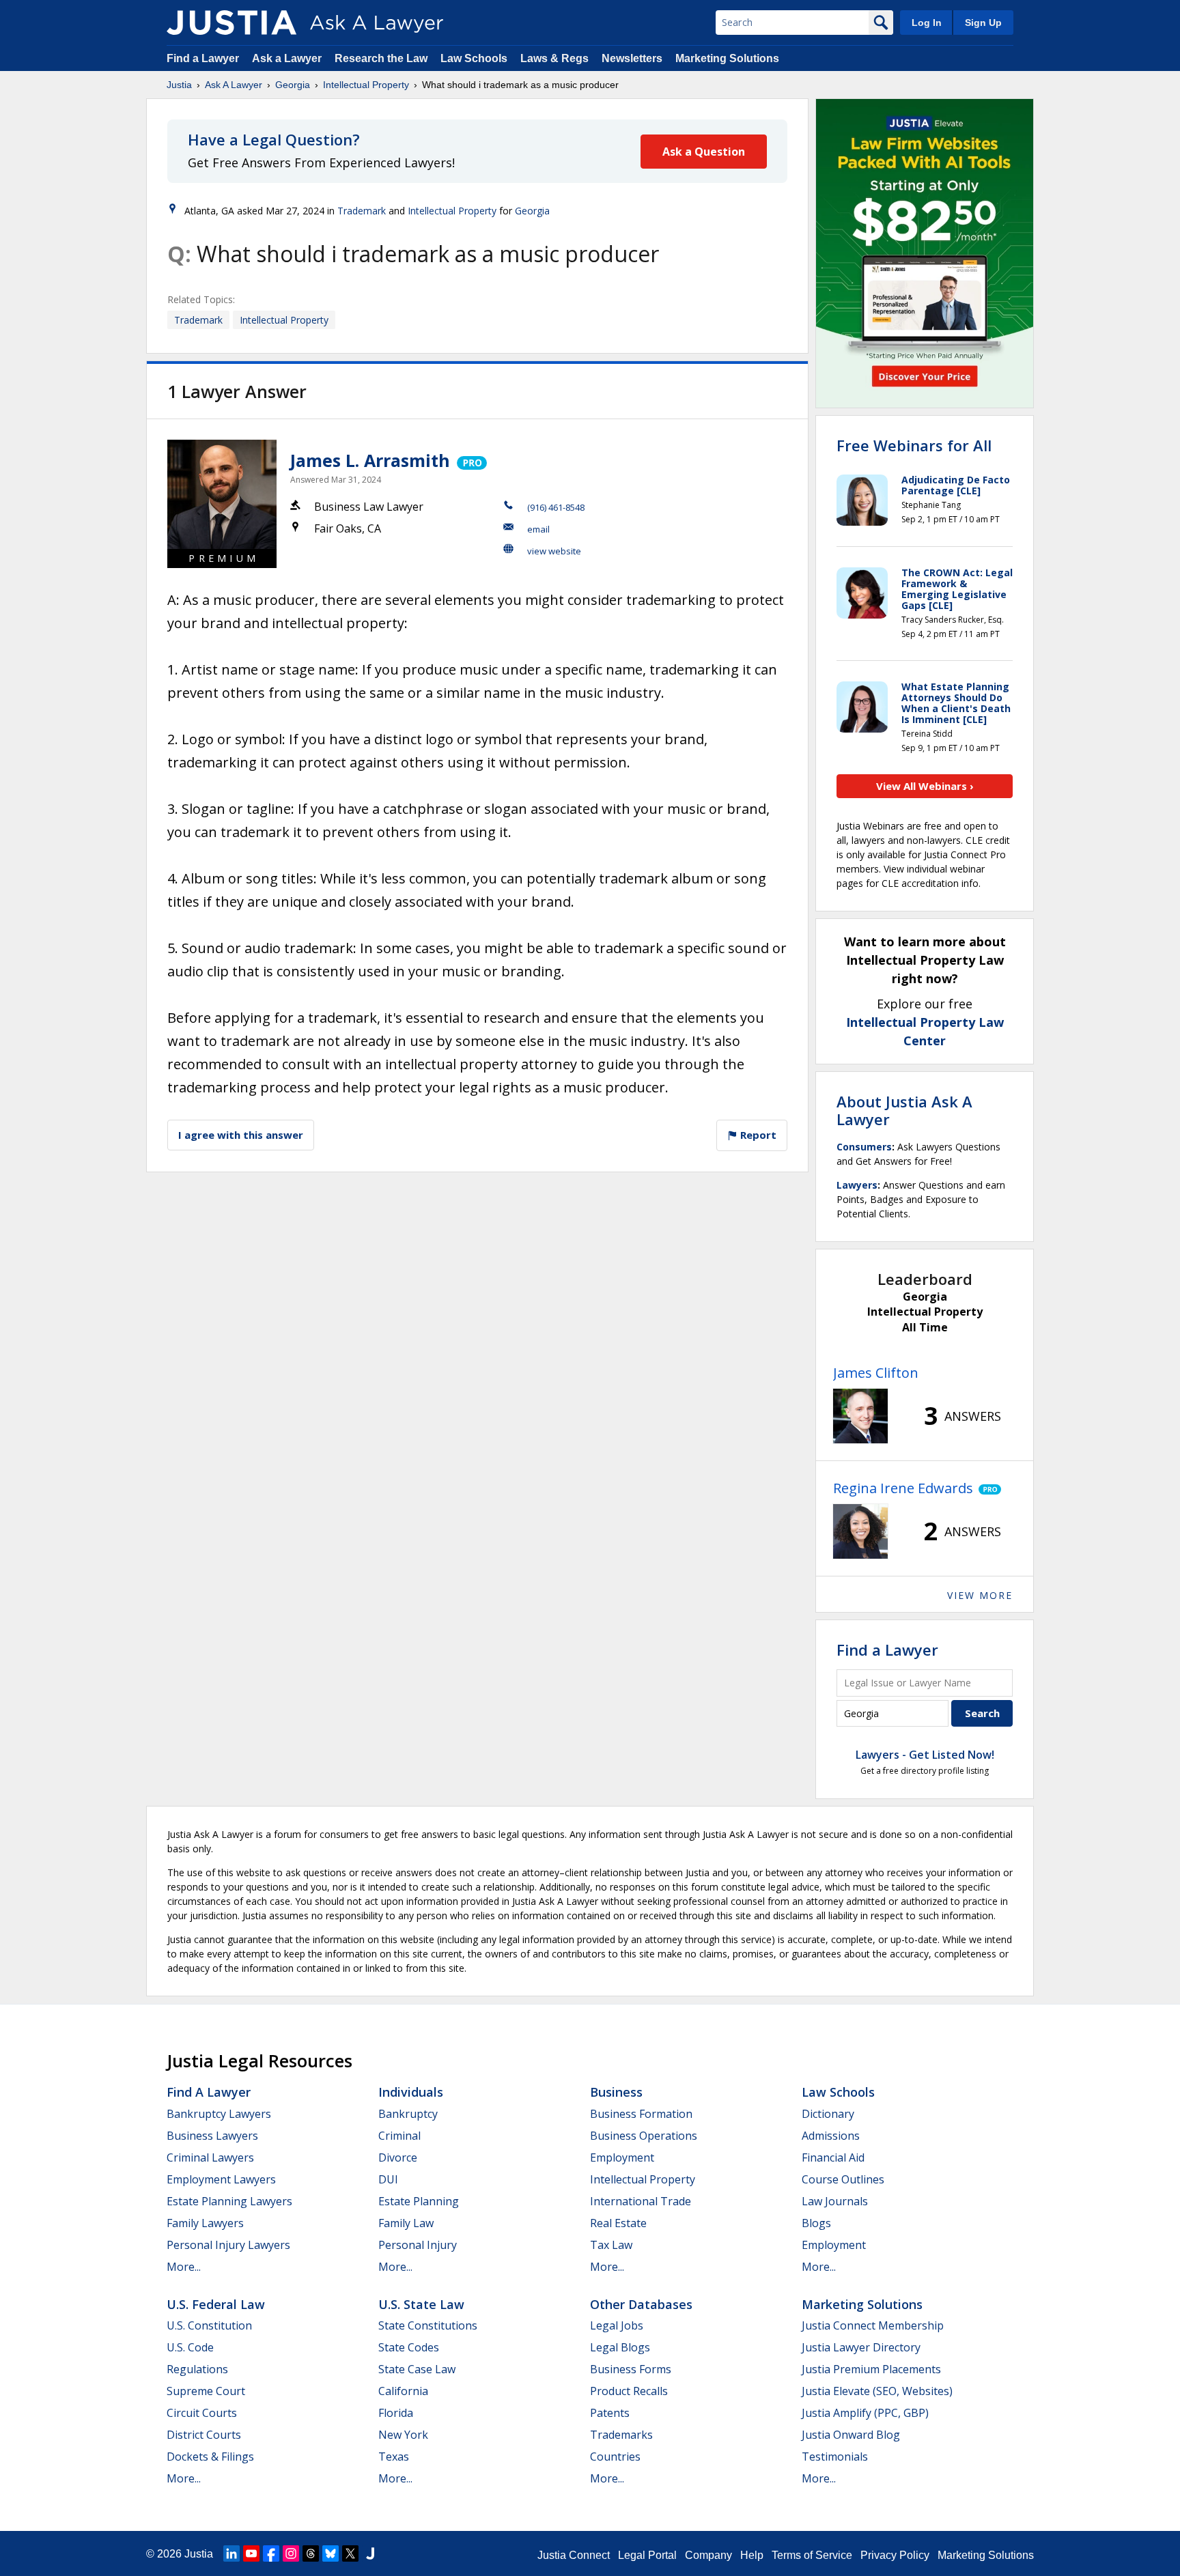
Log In (927, 23)
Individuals (411, 2092)
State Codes (409, 2347)
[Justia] (231, 23)
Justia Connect (574, 2555)
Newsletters (632, 58)
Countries (615, 2457)
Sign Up (983, 23)
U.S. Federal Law (216, 2304)
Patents (610, 2413)
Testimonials (835, 2457)
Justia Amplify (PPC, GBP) (865, 2413)
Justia (179, 85)
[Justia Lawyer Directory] (370, 2553)
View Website (554, 551)
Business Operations (644, 2136)
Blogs (816, 2223)
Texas (394, 2457)
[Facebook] (271, 2553)
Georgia (293, 85)
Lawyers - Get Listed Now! (925, 1755)
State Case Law (417, 2369)
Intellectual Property (366, 85)
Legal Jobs (617, 2325)
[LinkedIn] (231, 2553)
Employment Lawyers (221, 2179)
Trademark (362, 211)
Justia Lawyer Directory (861, 2347)
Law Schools (474, 58)
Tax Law (611, 2245)
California (403, 2391)
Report (757, 1135)
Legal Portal (647, 2555)
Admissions (831, 2136)
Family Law (406, 2223)
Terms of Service (812, 2555)
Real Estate (618, 2223)
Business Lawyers (212, 2136)
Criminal (399, 2136)
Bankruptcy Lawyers (219, 2114)
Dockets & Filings (210, 2457)
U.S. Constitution (209, 2325)
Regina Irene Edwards (903, 1488)
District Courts (204, 2435)
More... (184, 2267)
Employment (622, 2157)
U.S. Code (190, 2347)
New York (403, 2435)
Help (752, 2555)
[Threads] (311, 2553)
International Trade (641, 2201)
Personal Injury (418, 2245)
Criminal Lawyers (210, 2157)
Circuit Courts (202, 2413)
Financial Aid (833, 2157)
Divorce (398, 2157)
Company (708, 2555)
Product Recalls (629, 2391)
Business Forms (631, 2369)
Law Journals (835, 2201)
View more (980, 1595)
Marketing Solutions (727, 58)
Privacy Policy (895, 2555)
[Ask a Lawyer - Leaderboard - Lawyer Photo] (860, 1416)
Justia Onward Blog (851, 2435)
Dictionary (828, 2114)
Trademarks (621, 2435)
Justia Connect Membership (873, 2325)
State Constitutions (428, 2325)
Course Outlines (843, 2179)
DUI (388, 2179)
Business (616, 2092)
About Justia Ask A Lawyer (904, 1110)
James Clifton (876, 1373)
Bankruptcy (408, 2114)
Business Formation (641, 2114)
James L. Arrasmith (370, 460)
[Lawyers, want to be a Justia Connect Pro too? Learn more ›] (471, 460)
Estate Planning (419, 2201)
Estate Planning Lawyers (229, 2201)
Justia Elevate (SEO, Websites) (877, 2391)
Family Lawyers (205, 2223)
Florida (396, 2413)
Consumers (864, 1147)
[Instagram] (291, 2553)
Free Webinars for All (914, 445)
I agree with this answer (241, 1135)
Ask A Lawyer (234, 85)
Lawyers (857, 1185)
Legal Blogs (620, 2347)
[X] (350, 2553)
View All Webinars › (925, 786)
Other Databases (641, 2304)
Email (538, 529)
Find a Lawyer (203, 58)
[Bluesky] (331, 2553)
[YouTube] (251, 2553)
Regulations (197, 2369)
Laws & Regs (554, 58)
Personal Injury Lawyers (228, 2245)
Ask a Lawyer (288, 58)
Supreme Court (206, 2391)
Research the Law (381, 58)
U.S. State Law (421, 2304)
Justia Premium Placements (871, 2369)
